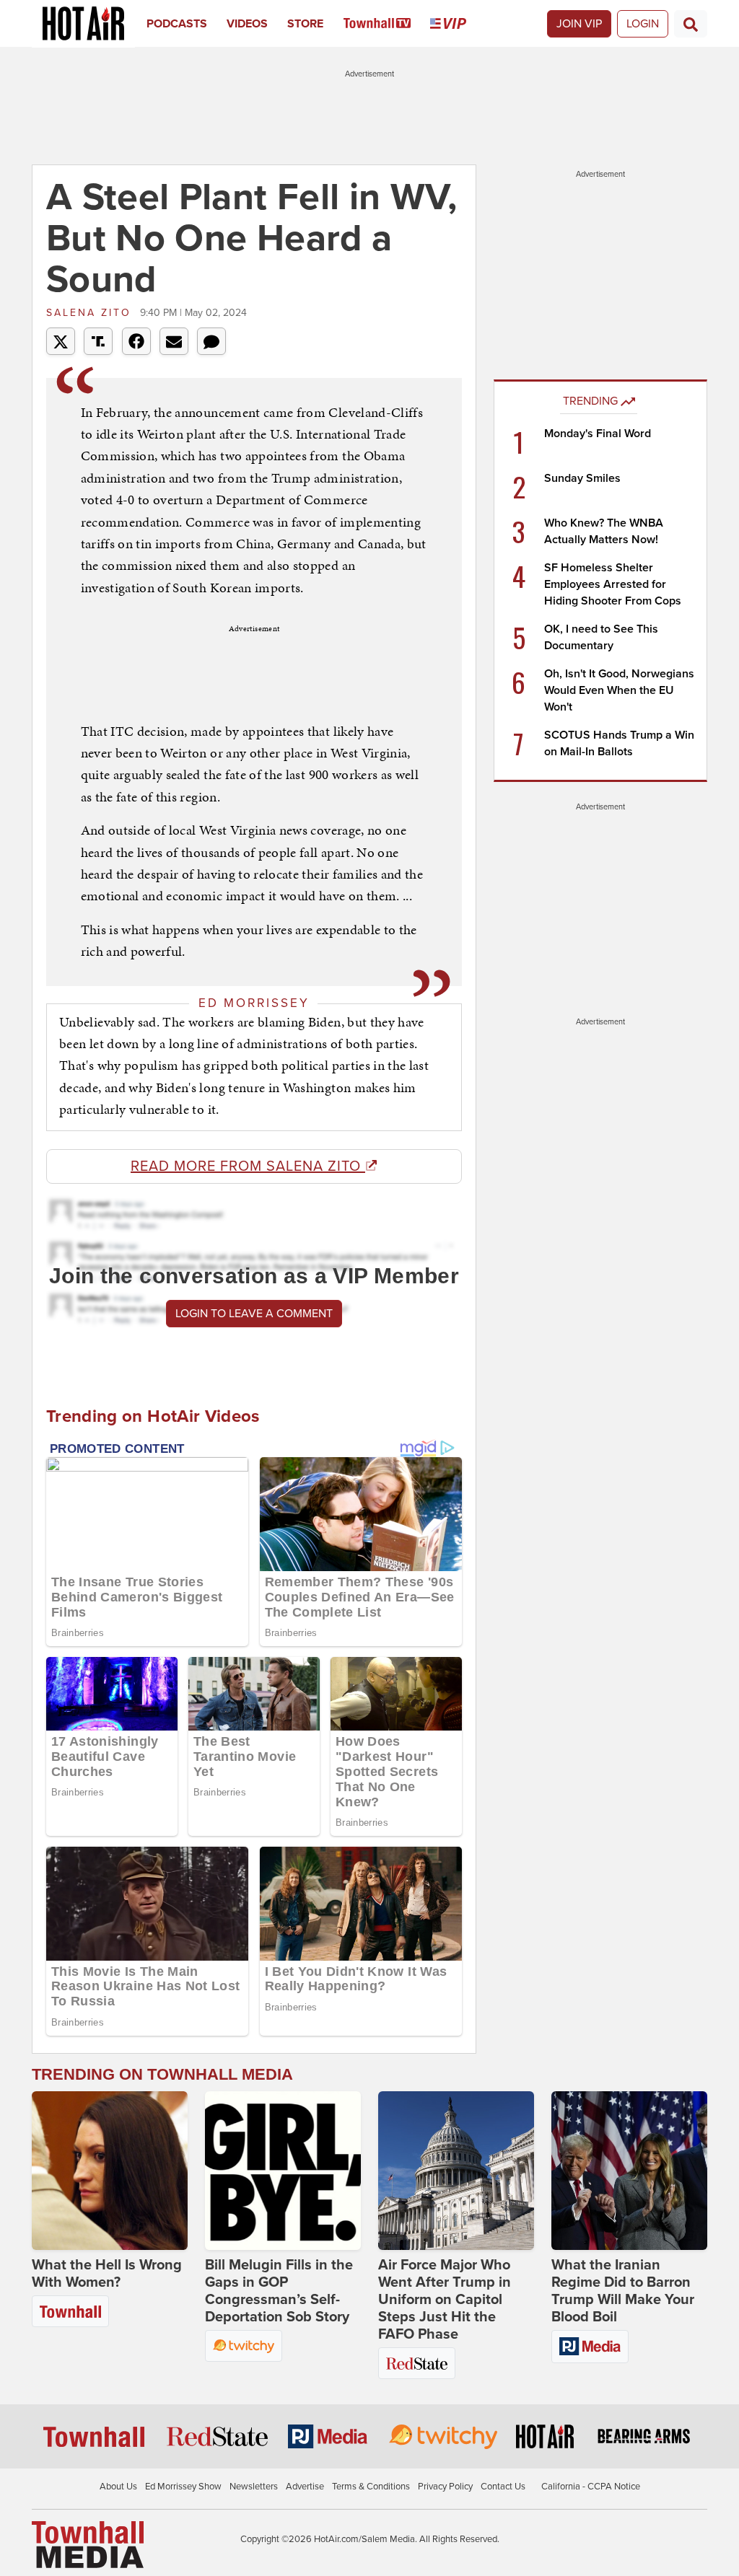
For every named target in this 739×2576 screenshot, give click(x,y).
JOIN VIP (579, 24)
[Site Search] (691, 24)
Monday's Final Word (598, 434)
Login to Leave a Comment (254, 1314)
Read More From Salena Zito (248, 1166)
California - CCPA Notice (591, 2487)
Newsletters (254, 2487)
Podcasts (177, 24)
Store (305, 24)
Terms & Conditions (371, 2487)
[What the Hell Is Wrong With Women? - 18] (110, 2171)
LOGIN (643, 24)
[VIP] (458, 24)
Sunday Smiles (582, 478)
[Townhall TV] (387, 24)
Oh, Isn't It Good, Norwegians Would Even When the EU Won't (619, 690)
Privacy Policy (445, 2487)
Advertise (305, 2487)
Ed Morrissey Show (183, 2487)
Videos (247, 24)
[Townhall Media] (88, 2544)
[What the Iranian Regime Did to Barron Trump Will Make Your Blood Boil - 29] (629, 2171)
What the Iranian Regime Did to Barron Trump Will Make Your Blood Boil (623, 2291)
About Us (118, 2487)
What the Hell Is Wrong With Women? (107, 2274)
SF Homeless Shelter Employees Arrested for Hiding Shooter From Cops (613, 584)
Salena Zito (91, 313)
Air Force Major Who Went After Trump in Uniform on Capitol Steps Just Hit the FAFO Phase (445, 2300)
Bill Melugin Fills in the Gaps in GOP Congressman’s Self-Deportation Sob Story (279, 2291)
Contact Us (503, 2487)
